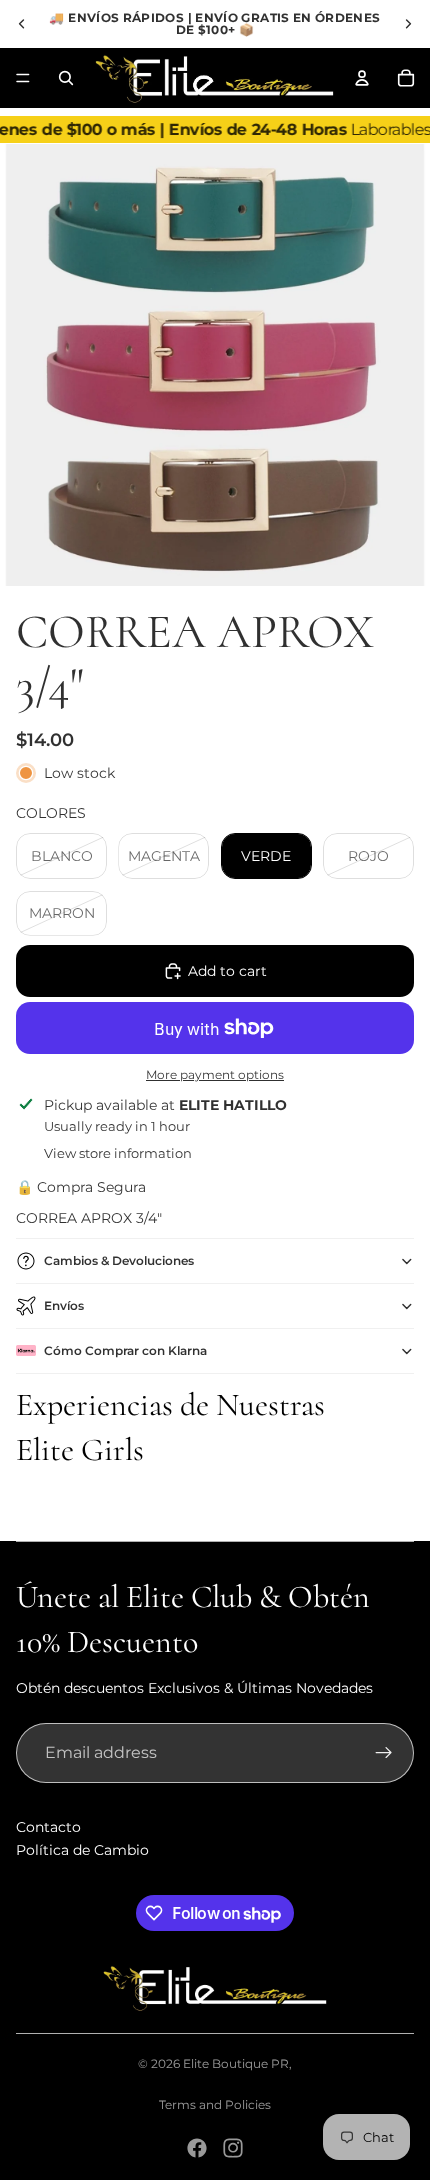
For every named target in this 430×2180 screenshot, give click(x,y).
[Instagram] (233, 2148)
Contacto (48, 1827)
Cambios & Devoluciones (119, 1260)
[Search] (66, 78)
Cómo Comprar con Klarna (125, 1350)
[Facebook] (197, 2148)
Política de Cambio (82, 1850)
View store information (118, 1153)
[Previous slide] (22, 24)
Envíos (64, 1305)
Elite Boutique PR (236, 2063)
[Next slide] (408, 24)
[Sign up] (384, 1753)
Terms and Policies (215, 2104)
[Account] (362, 78)
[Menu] (23, 78)
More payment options (215, 1075)
